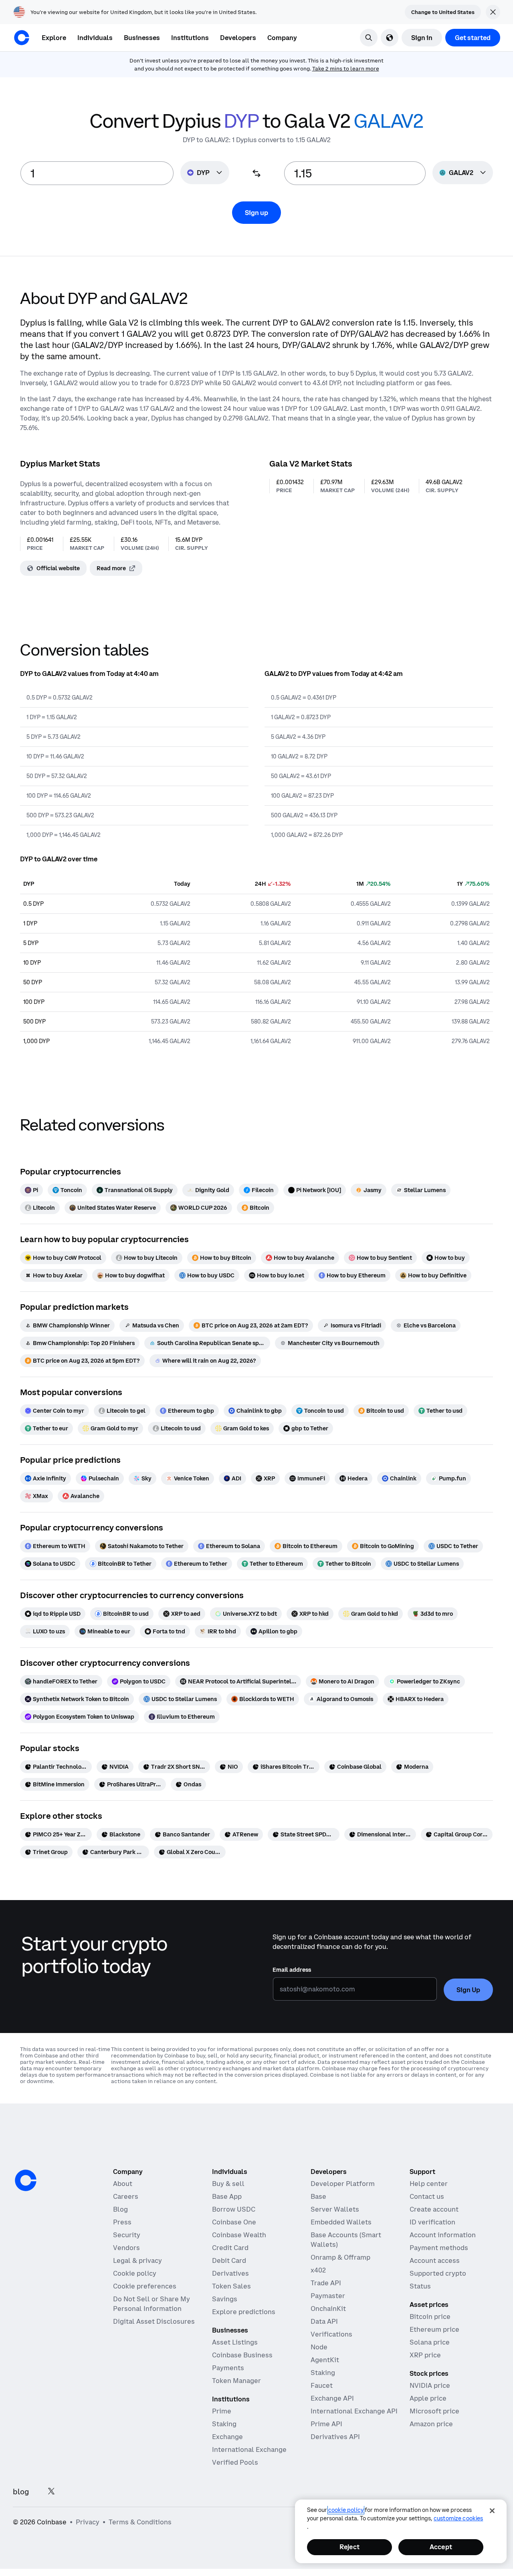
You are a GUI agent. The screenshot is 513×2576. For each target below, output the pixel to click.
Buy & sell (228, 2184)
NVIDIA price (430, 2385)
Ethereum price (434, 2329)
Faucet (322, 2385)
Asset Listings (235, 2342)
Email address (292, 1970)
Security (127, 2235)
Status (420, 2286)
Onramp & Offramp (340, 2257)
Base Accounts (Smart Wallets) (346, 2240)
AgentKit (325, 2360)
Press (122, 2222)
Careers (126, 2196)
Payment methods (439, 2248)
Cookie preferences (145, 2286)
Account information (443, 2235)
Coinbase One (234, 2222)
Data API (324, 2321)
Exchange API (332, 2398)
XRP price (425, 2355)
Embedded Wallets (341, 2222)
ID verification (432, 2222)
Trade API (326, 2283)
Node (319, 2347)
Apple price (428, 2398)
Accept (441, 2547)
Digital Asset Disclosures (154, 2321)
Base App (227, 2196)
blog (21, 2492)
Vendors (126, 2248)
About (123, 2184)
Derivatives (230, 2273)
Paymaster (328, 2296)
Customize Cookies (458, 2518)
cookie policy (346, 2510)
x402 (318, 2270)
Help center (429, 2184)
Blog (120, 2209)
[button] (95, 38)
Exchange (227, 2437)
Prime (222, 2411)
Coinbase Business (242, 2355)
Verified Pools (235, 2462)
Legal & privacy (137, 2260)
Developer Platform (343, 2184)
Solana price (430, 2342)
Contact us (427, 2196)
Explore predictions (244, 2312)
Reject (349, 2547)
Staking (224, 2424)
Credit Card (230, 2248)
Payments (228, 2368)
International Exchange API (354, 2411)
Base (318, 2196)
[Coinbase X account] (51, 2492)
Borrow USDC (234, 2209)
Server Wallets (335, 2209)
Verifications (331, 2334)
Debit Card (229, 2260)
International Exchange (249, 2449)
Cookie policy (135, 2273)
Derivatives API (335, 2437)
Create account (434, 2209)
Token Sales (231, 2286)
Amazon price (431, 2424)
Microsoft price (434, 2411)
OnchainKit (328, 2309)
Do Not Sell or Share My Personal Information (151, 2304)
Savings (225, 2299)
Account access (435, 2260)
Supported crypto (438, 2273)
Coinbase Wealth (239, 2235)
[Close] (492, 2511)
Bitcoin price (430, 2317)
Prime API (326, 2424)
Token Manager (236, 2381)
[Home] (22, 38)
